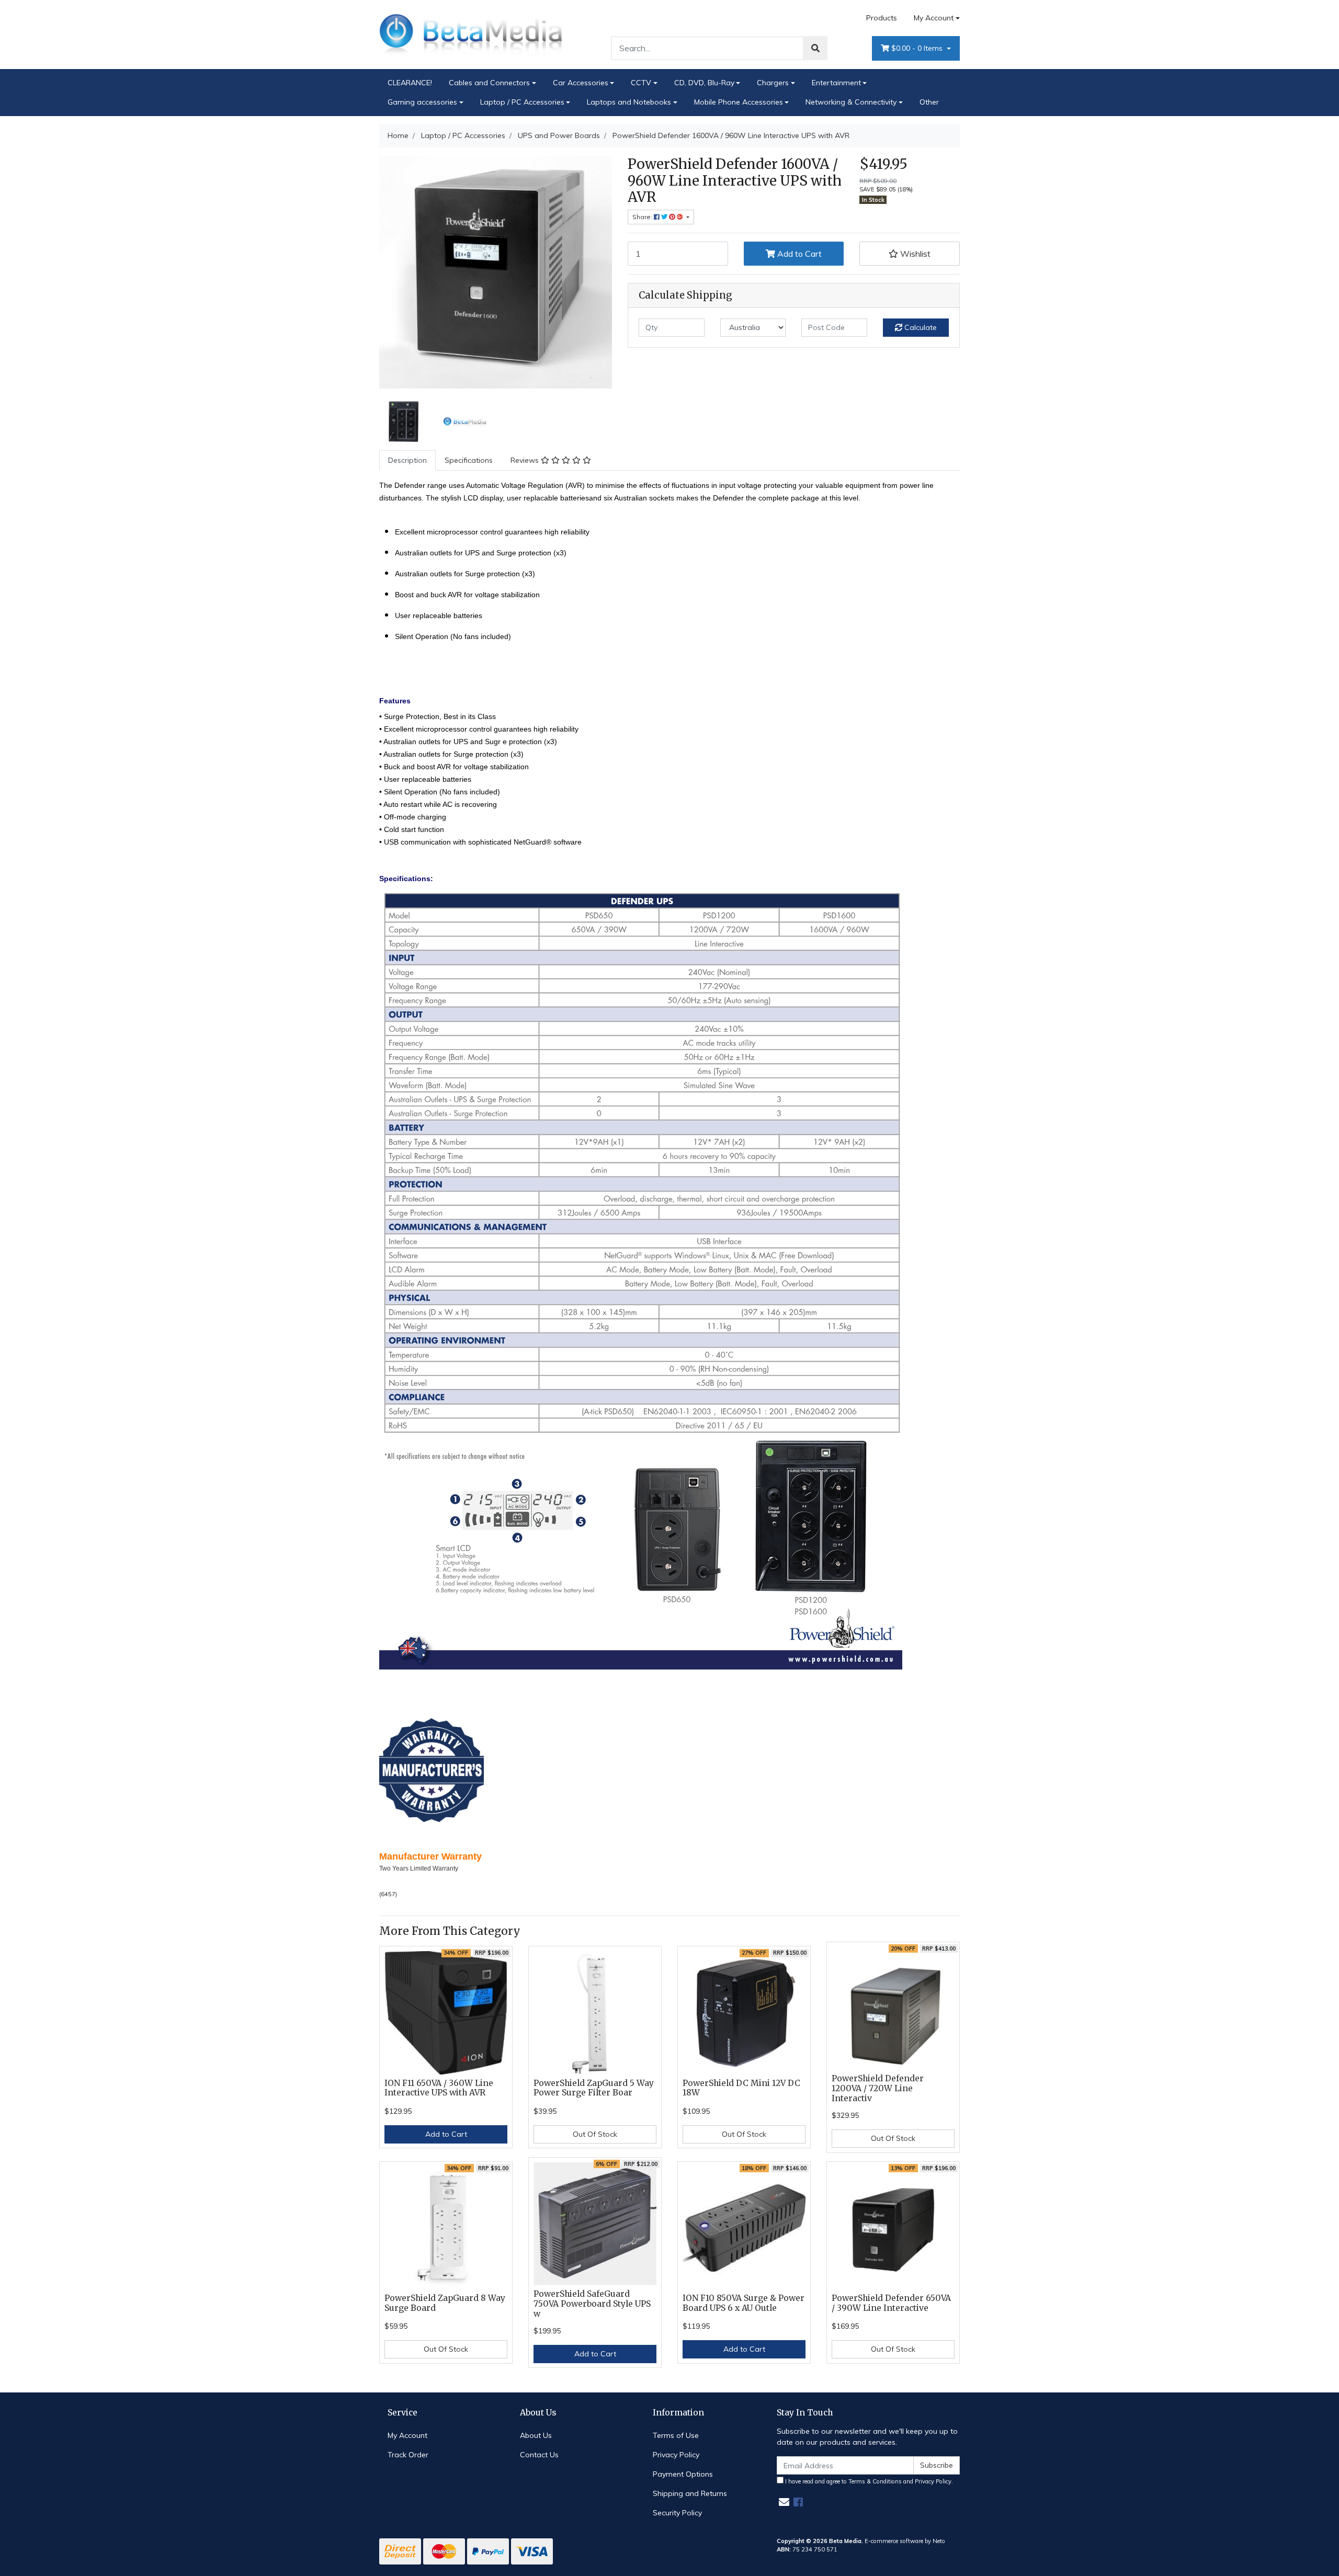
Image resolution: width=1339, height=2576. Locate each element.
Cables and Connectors (489, 83)
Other (929, 102)
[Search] (815, 48)
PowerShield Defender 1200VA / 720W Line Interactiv (878, 2088)
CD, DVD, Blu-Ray (704, 83)
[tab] (407, 460)
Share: (643, 217)
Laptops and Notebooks (629, 102)
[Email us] (784, 2502)
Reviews (526, 460)
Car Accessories (581, 83)
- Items (918, 48)
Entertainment (836, 83)
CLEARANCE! (410, 83)
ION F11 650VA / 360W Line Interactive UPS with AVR (439, 2088)
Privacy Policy (676, 2455)
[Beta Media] (471, 34)
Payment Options (683, 2474)
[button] (910, 254)
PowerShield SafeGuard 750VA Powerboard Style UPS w (592, 2304)
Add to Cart (798, 254)
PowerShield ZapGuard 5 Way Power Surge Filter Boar (594, 2088)
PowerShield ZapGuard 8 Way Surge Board (445, 2303)
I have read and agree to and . (868, 2481)
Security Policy (677, 2513)
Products (882, 18)
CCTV (641, 83)
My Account (934, 18)
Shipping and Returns (690, 2493)
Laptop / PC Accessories (522, 102)
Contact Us (539, 2455)
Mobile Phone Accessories (739, 102)
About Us (536, 2435)
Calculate (920, 327)
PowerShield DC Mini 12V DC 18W (741, 2088)
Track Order (408, 2455)
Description (407, 460)
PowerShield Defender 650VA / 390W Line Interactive (891, 2303)
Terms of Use (676, 2435)
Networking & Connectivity (851, 102)
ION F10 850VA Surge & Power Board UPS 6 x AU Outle (744, 2303)
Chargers (773, 83)
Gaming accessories (422, 102)
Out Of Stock (595, 2134)
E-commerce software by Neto (905, 2541)
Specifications (469, 460)
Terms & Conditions (875, 2481)
